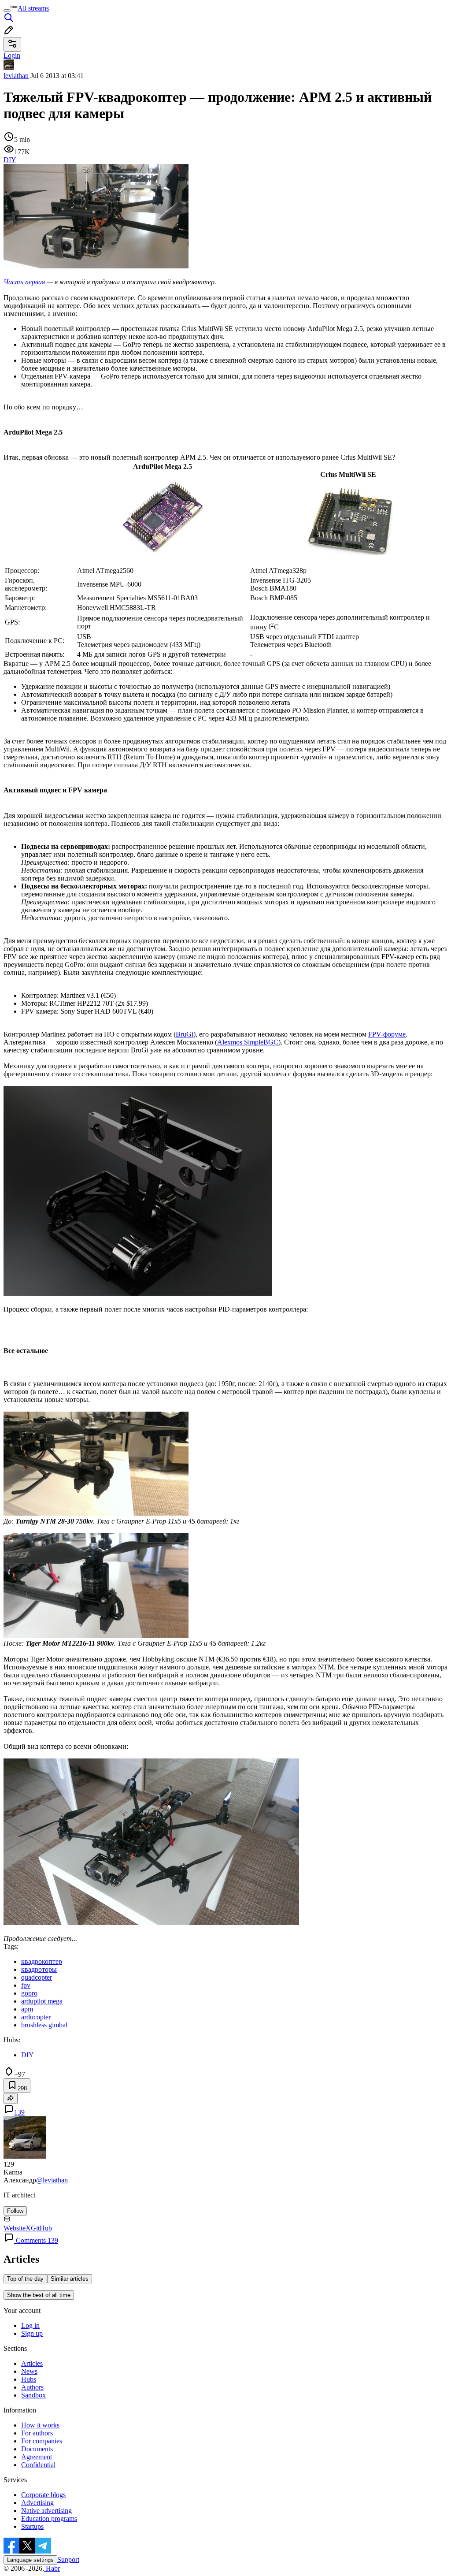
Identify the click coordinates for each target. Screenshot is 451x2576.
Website (15, 2228)
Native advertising (46, 2511)
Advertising (37, 2503)
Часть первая (24, 282)
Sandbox (33, 2395)
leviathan (16, 76)
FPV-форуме (387, 1034)
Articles (32, 2363)
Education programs (49, 2518)
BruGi (185, 1034)
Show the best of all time (39, 2295)
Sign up (32, 2333)
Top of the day (25, 2279)
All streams (33, 8)
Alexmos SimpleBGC (248, 1042)
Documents (37, 2449)
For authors (37, 2433)
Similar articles (70, 2279)
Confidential (38, 2465)
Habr (52, 2568)
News (29, 2371)
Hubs (29, 2379)
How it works (40, 2425)
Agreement (37, 2457)
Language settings (30, 2560)
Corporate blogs (43, 2495)
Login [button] (12, 55)
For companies (42, 2441)
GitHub (41, 2228)
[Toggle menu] (7, 11)
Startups (32, 2526)
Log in (30, 2325)
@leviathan (52, 2180)
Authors (32, 2387)
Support (68, 2559)
